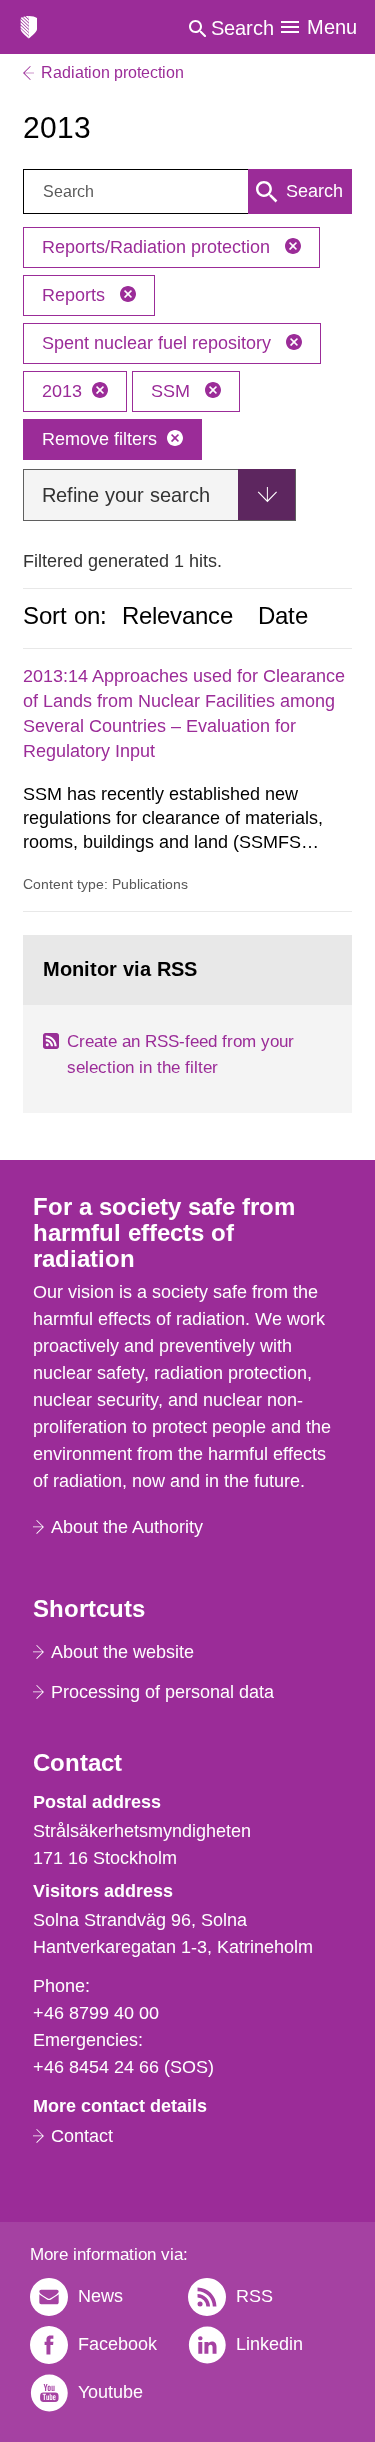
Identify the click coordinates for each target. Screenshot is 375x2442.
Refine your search (126, 495)
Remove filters (99, 439)
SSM (173, 391)
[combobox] (187, 191)
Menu (332, 27)
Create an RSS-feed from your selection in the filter (180, 1054)
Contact (82, 2136)
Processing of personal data (162, 1692)
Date (283, 616)
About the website (122, 1652)
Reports (76, 295)
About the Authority (127, 1527)
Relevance (177, 616)
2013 (62, 391)
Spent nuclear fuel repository (159, 343)
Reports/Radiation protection (158, 247)
